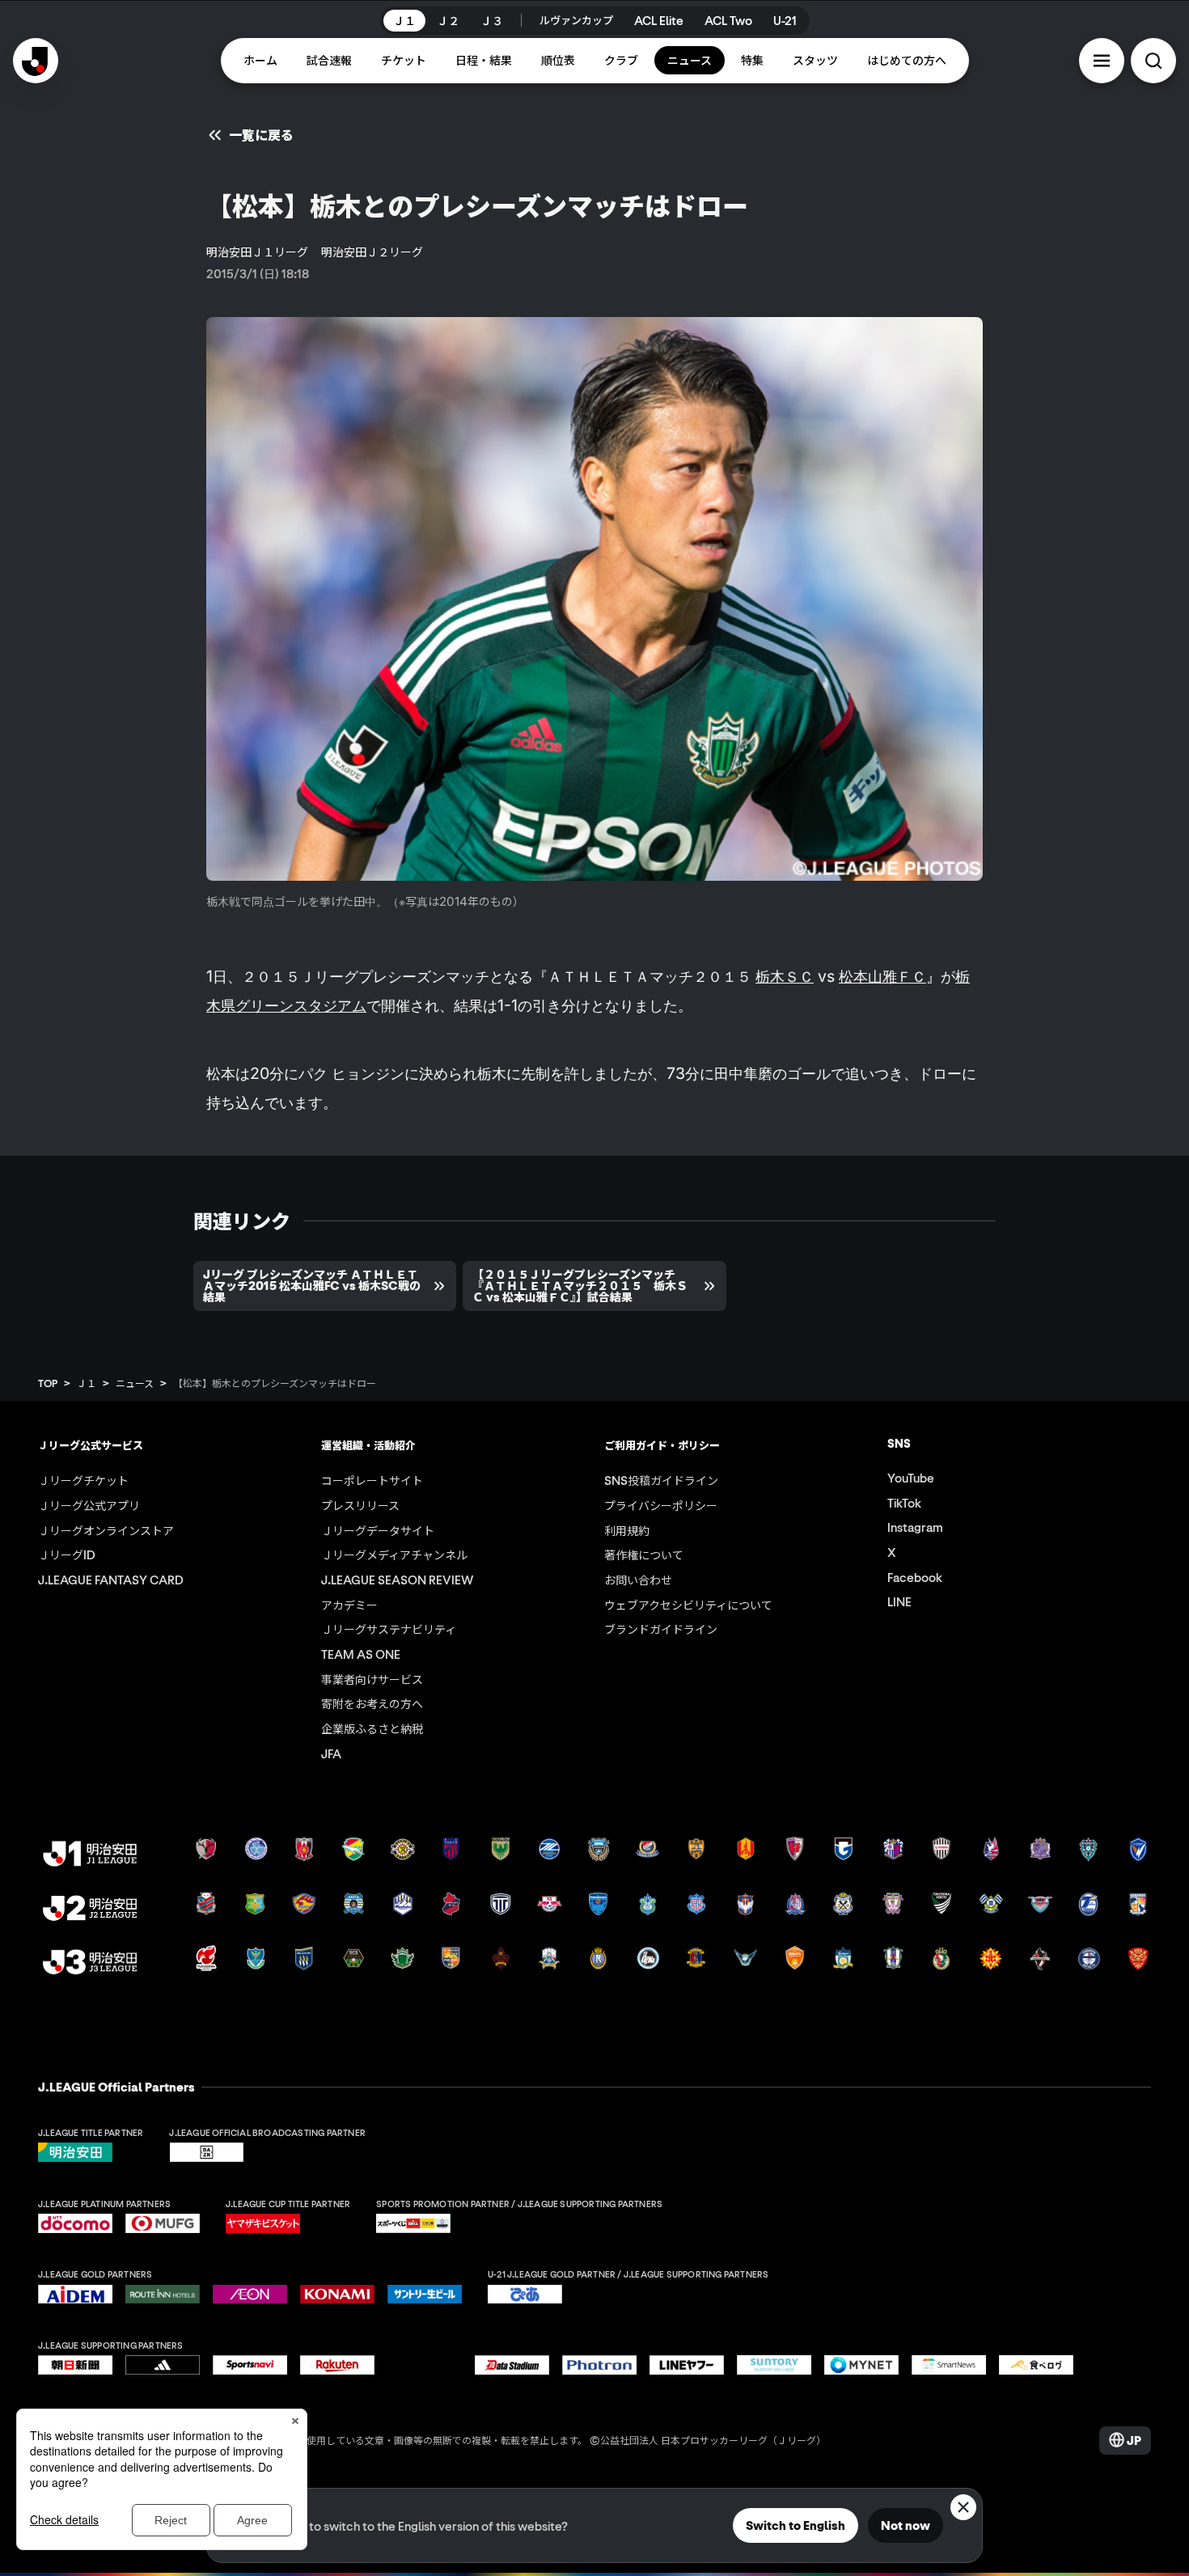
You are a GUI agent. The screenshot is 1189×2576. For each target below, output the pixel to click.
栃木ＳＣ (785, 976)
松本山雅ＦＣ (882, 976)
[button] (1102, 61)
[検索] (1153, 61)
